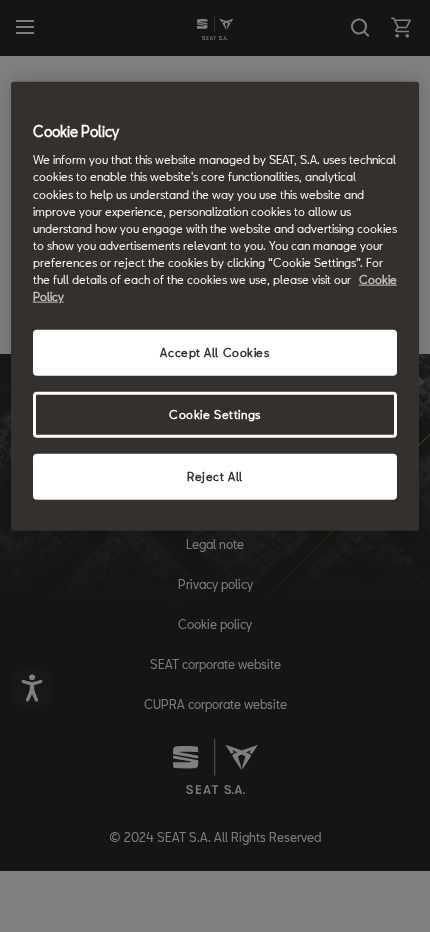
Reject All (215, 475)
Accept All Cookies (214, 352)
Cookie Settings (215, 414)
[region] (215, 305)
